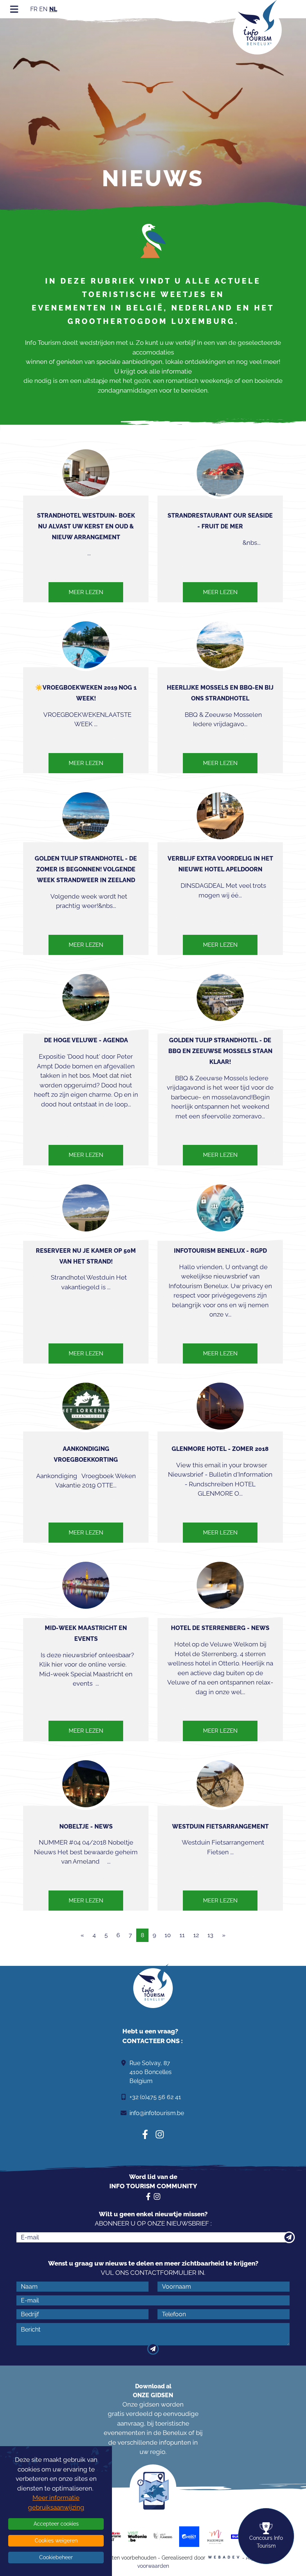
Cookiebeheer (56, 2557)
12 (196, 1935)
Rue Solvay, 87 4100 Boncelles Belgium (151, 2072)
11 (182, 1935)
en (43, 9)
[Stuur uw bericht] (153, 2349)
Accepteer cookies (56, 2524)
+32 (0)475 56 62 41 (155, 2097)
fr (34, 9)
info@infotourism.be (157, 2113)
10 (168, 1935)
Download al (153, 2391)
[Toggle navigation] (14, 9)
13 (210, 1935)
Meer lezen (86, 592)
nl (53, 9)
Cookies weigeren (56, 2541)
